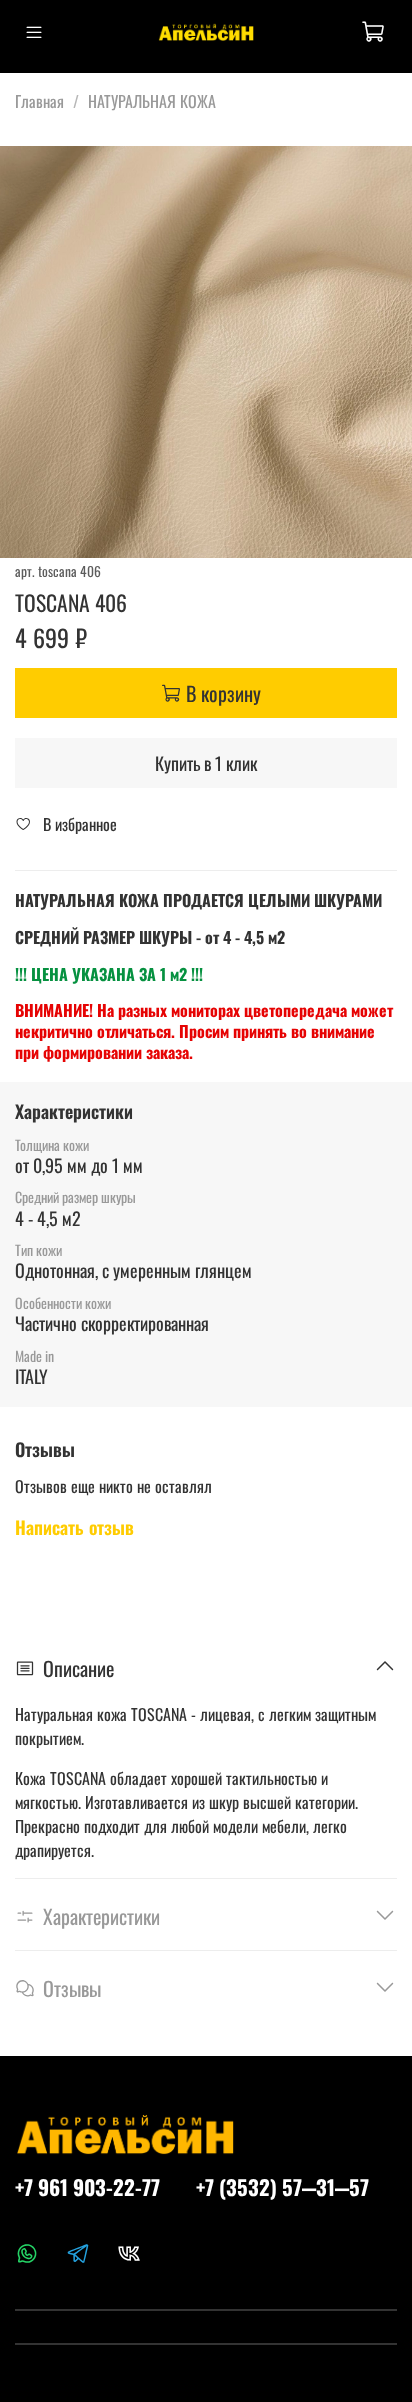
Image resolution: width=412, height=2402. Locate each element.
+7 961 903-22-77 (87, 2186)
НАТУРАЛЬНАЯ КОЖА (152, 101)
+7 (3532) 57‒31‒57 (282, 2186)
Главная (39, 101)
